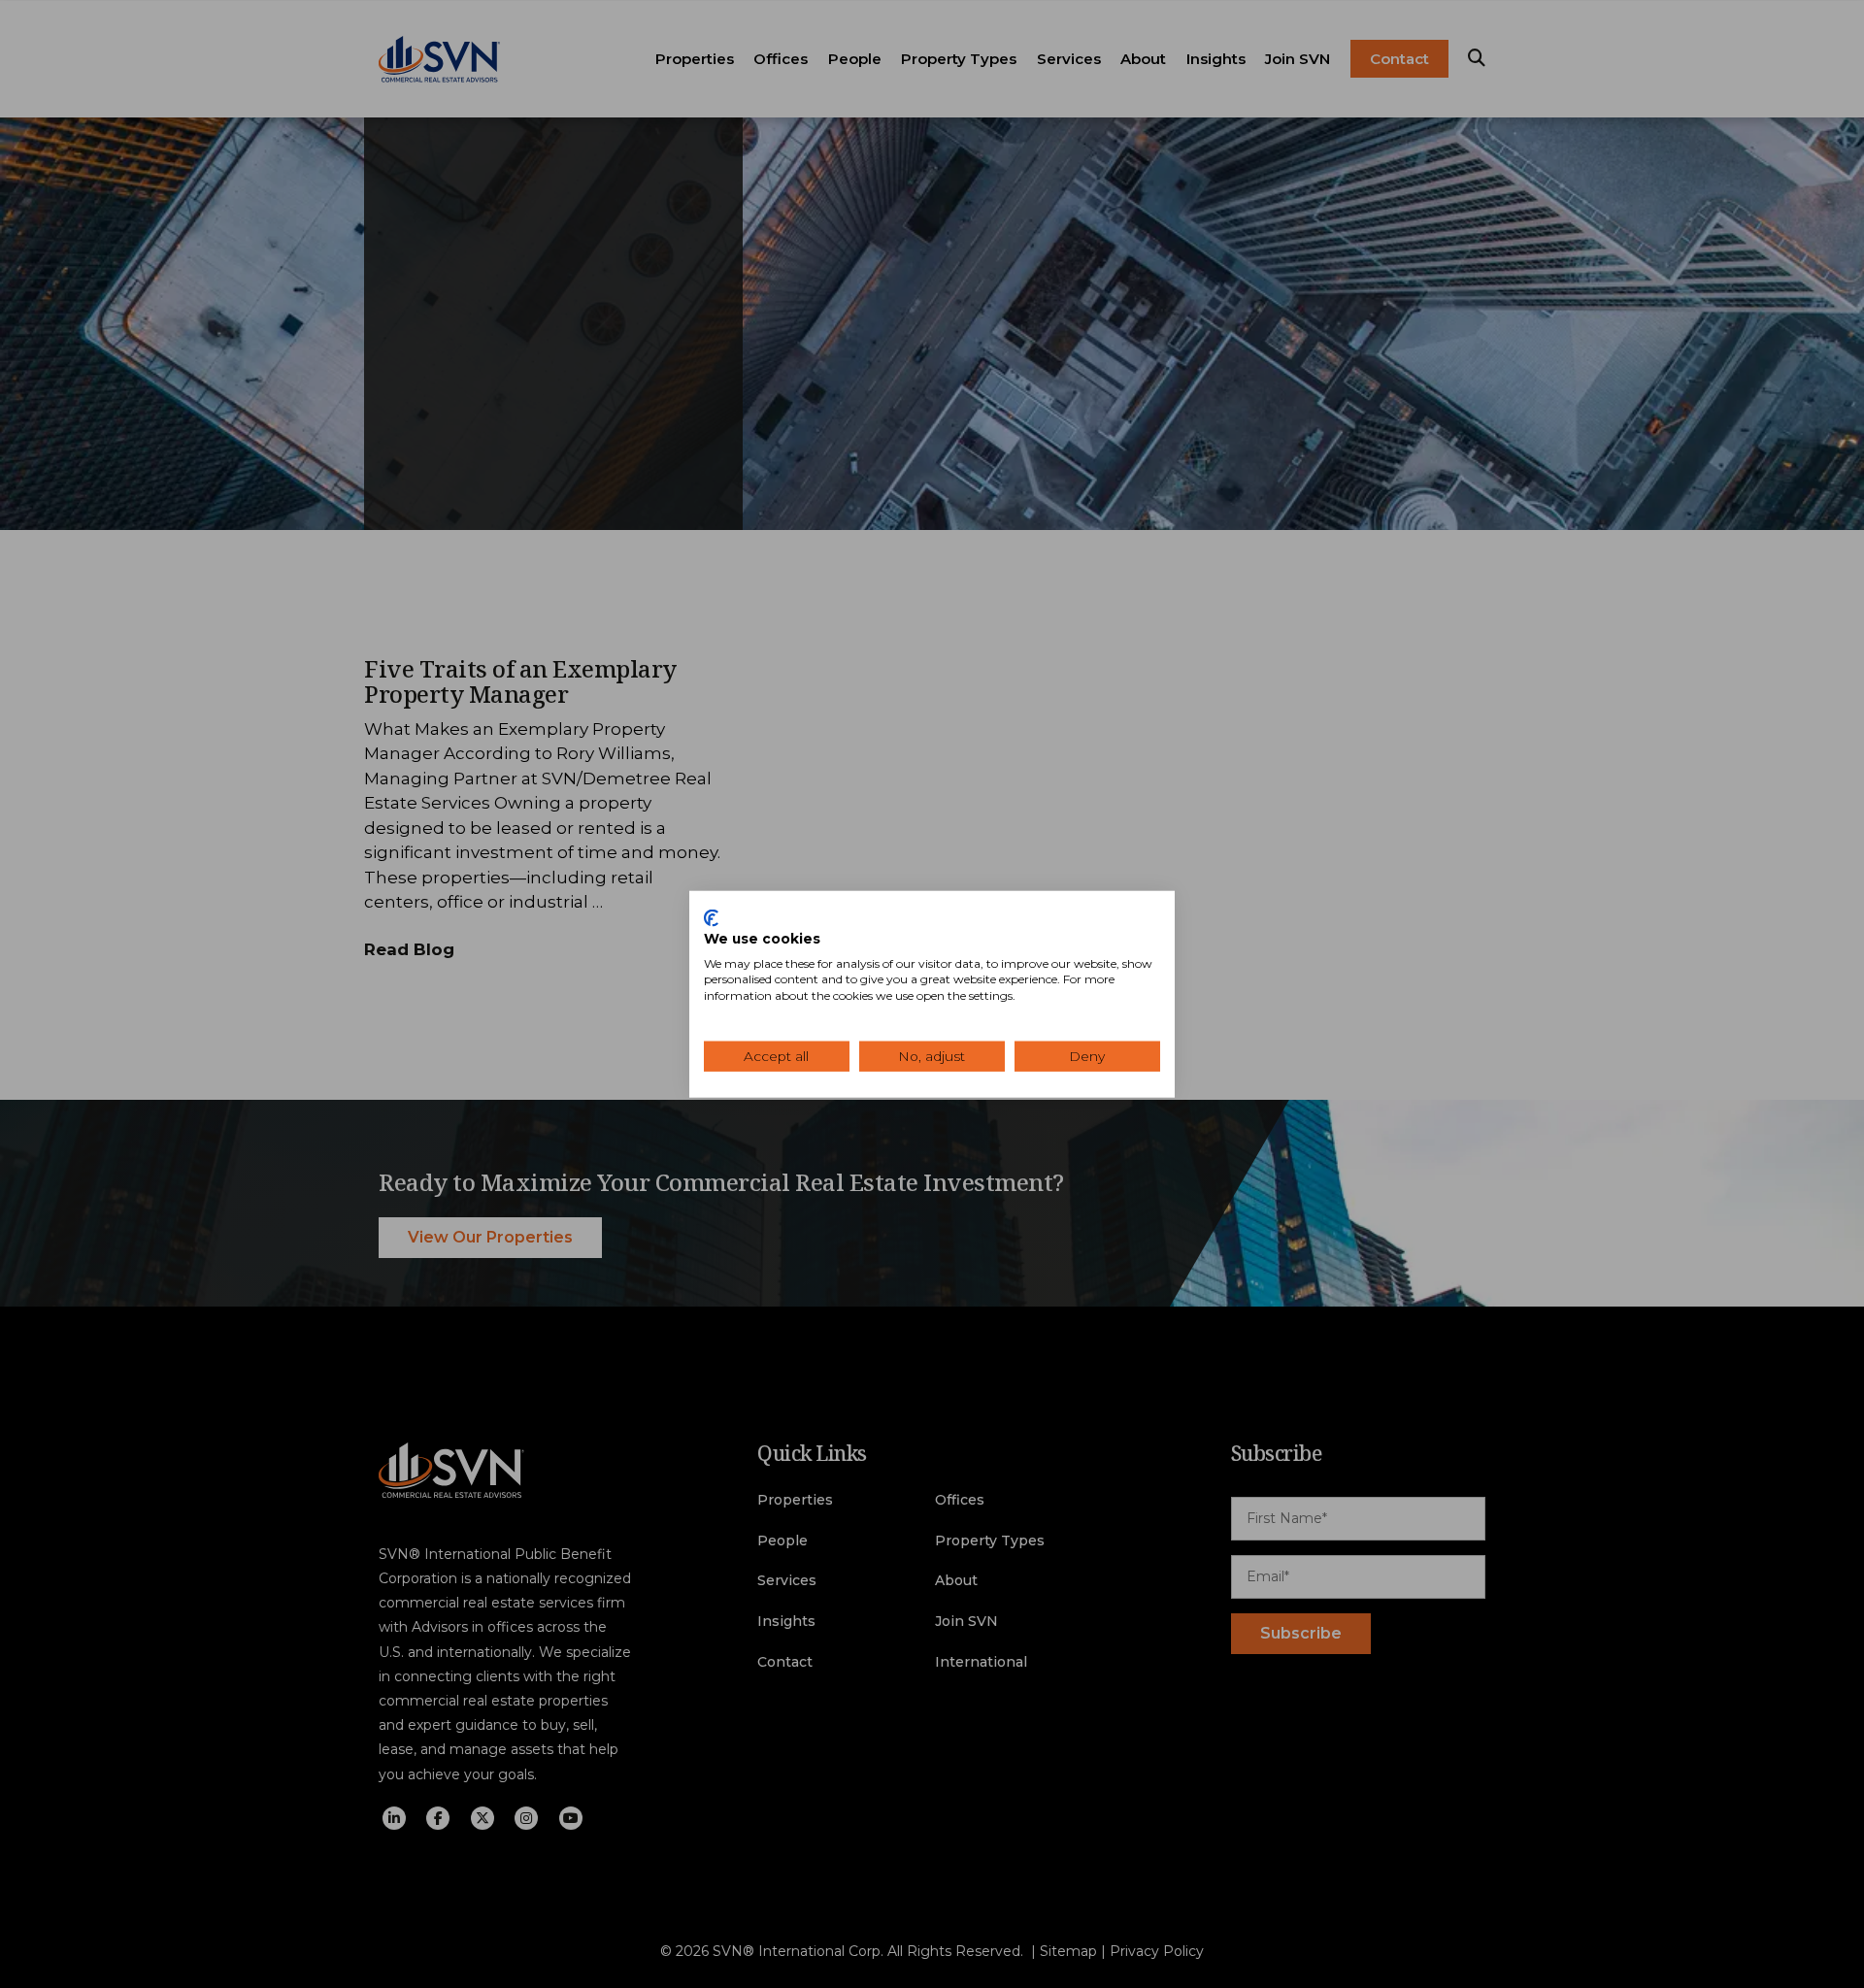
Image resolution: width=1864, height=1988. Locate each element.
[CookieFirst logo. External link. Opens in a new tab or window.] (711, 918)
